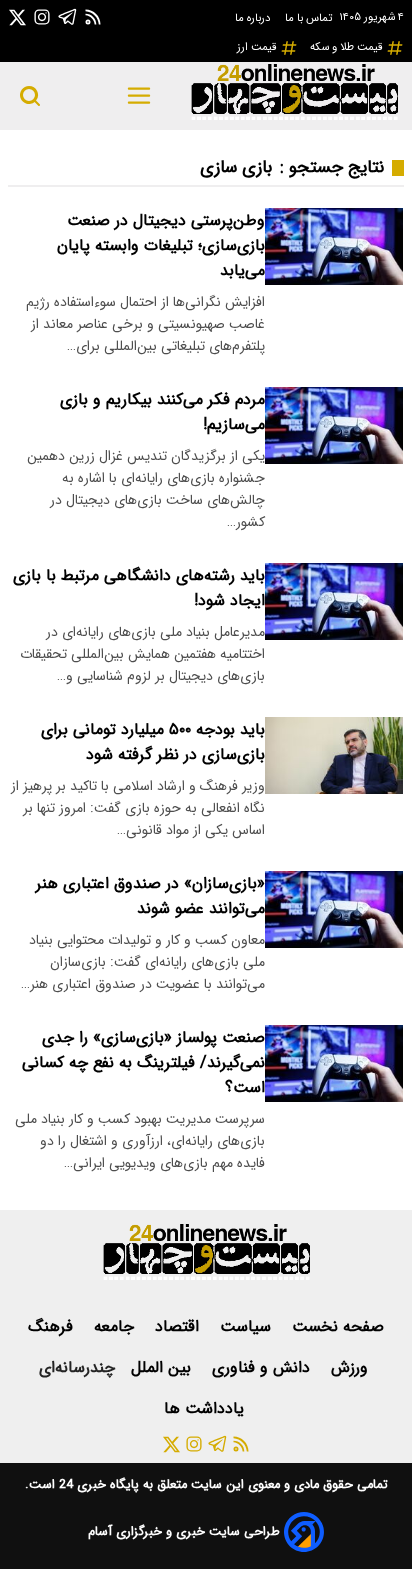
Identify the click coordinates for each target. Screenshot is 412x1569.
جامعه (116, 1326)
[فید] (93, 16)
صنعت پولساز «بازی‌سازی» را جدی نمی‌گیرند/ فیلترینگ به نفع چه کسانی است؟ (143, 1062)
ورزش (352, 1367)
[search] (30, 96)
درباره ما (254, 18)
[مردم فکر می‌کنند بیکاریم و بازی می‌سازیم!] (334, 425)
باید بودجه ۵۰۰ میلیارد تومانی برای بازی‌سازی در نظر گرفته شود (153, 742)
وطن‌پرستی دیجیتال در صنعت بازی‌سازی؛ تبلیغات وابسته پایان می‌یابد (161, 245)
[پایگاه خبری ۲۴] (294, 117)
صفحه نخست (338, 1326)
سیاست (248, 1326)
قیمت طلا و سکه (348, 47)
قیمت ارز (258, 47)
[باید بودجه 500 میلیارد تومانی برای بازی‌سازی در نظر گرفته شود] (334, 755)
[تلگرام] (68, 16)
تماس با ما (310, 18)
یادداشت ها (206, 1408)
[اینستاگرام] (42, 16)
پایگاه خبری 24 (97, 1485)
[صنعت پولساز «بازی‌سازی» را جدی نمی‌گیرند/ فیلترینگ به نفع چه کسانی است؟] (334, 1063)
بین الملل (163, 1367)
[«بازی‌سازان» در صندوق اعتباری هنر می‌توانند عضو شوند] (334, 909)
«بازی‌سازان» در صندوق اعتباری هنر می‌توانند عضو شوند (150, 896)
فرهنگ (53, 1326)
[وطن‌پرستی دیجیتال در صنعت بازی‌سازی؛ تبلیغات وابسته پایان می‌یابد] (334, 246)
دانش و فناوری (263, 1367)
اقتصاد (179, 1326)
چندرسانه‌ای (77, 1367)
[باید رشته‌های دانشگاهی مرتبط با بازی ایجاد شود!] (334, 601)
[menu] (139, 96)
